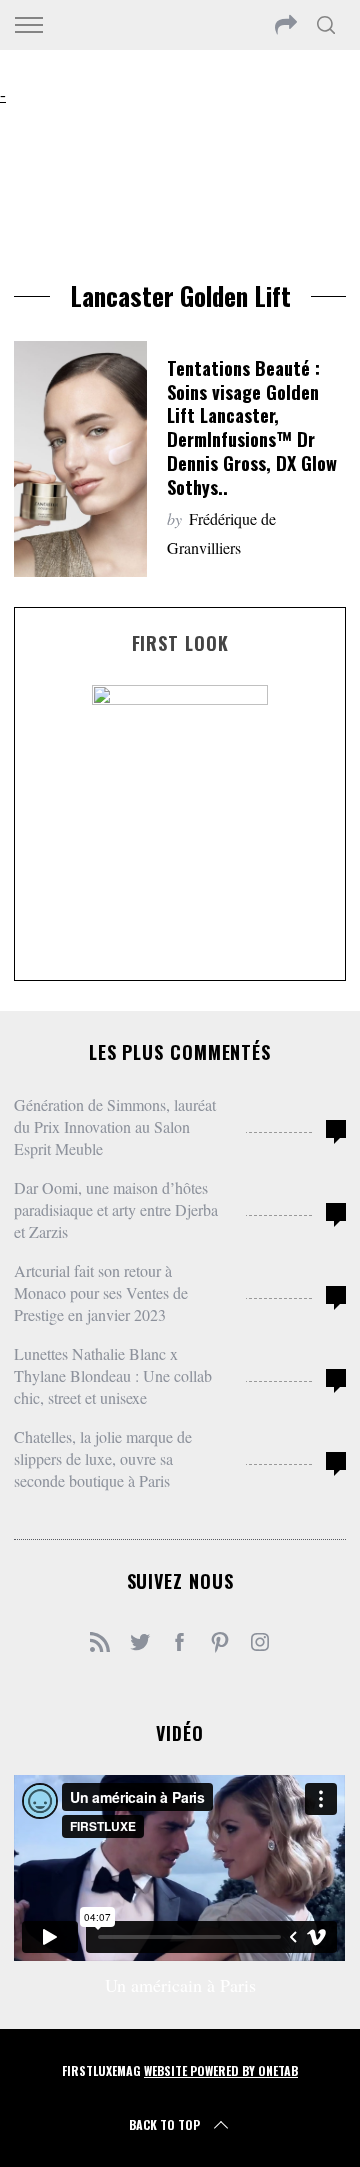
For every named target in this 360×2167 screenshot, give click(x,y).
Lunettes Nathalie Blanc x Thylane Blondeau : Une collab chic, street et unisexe (113, 1375)
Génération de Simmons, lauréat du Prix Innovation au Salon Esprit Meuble (115, 1126)
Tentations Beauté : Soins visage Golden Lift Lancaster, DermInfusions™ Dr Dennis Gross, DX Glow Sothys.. (252, 427)
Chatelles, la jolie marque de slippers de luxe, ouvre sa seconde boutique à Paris (103, 1458)
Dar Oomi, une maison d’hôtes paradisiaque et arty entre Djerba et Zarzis (116, 1209)
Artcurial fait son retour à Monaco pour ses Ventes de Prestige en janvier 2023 (101, 1292)
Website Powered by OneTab (221, 2070)
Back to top (164, 2124)
